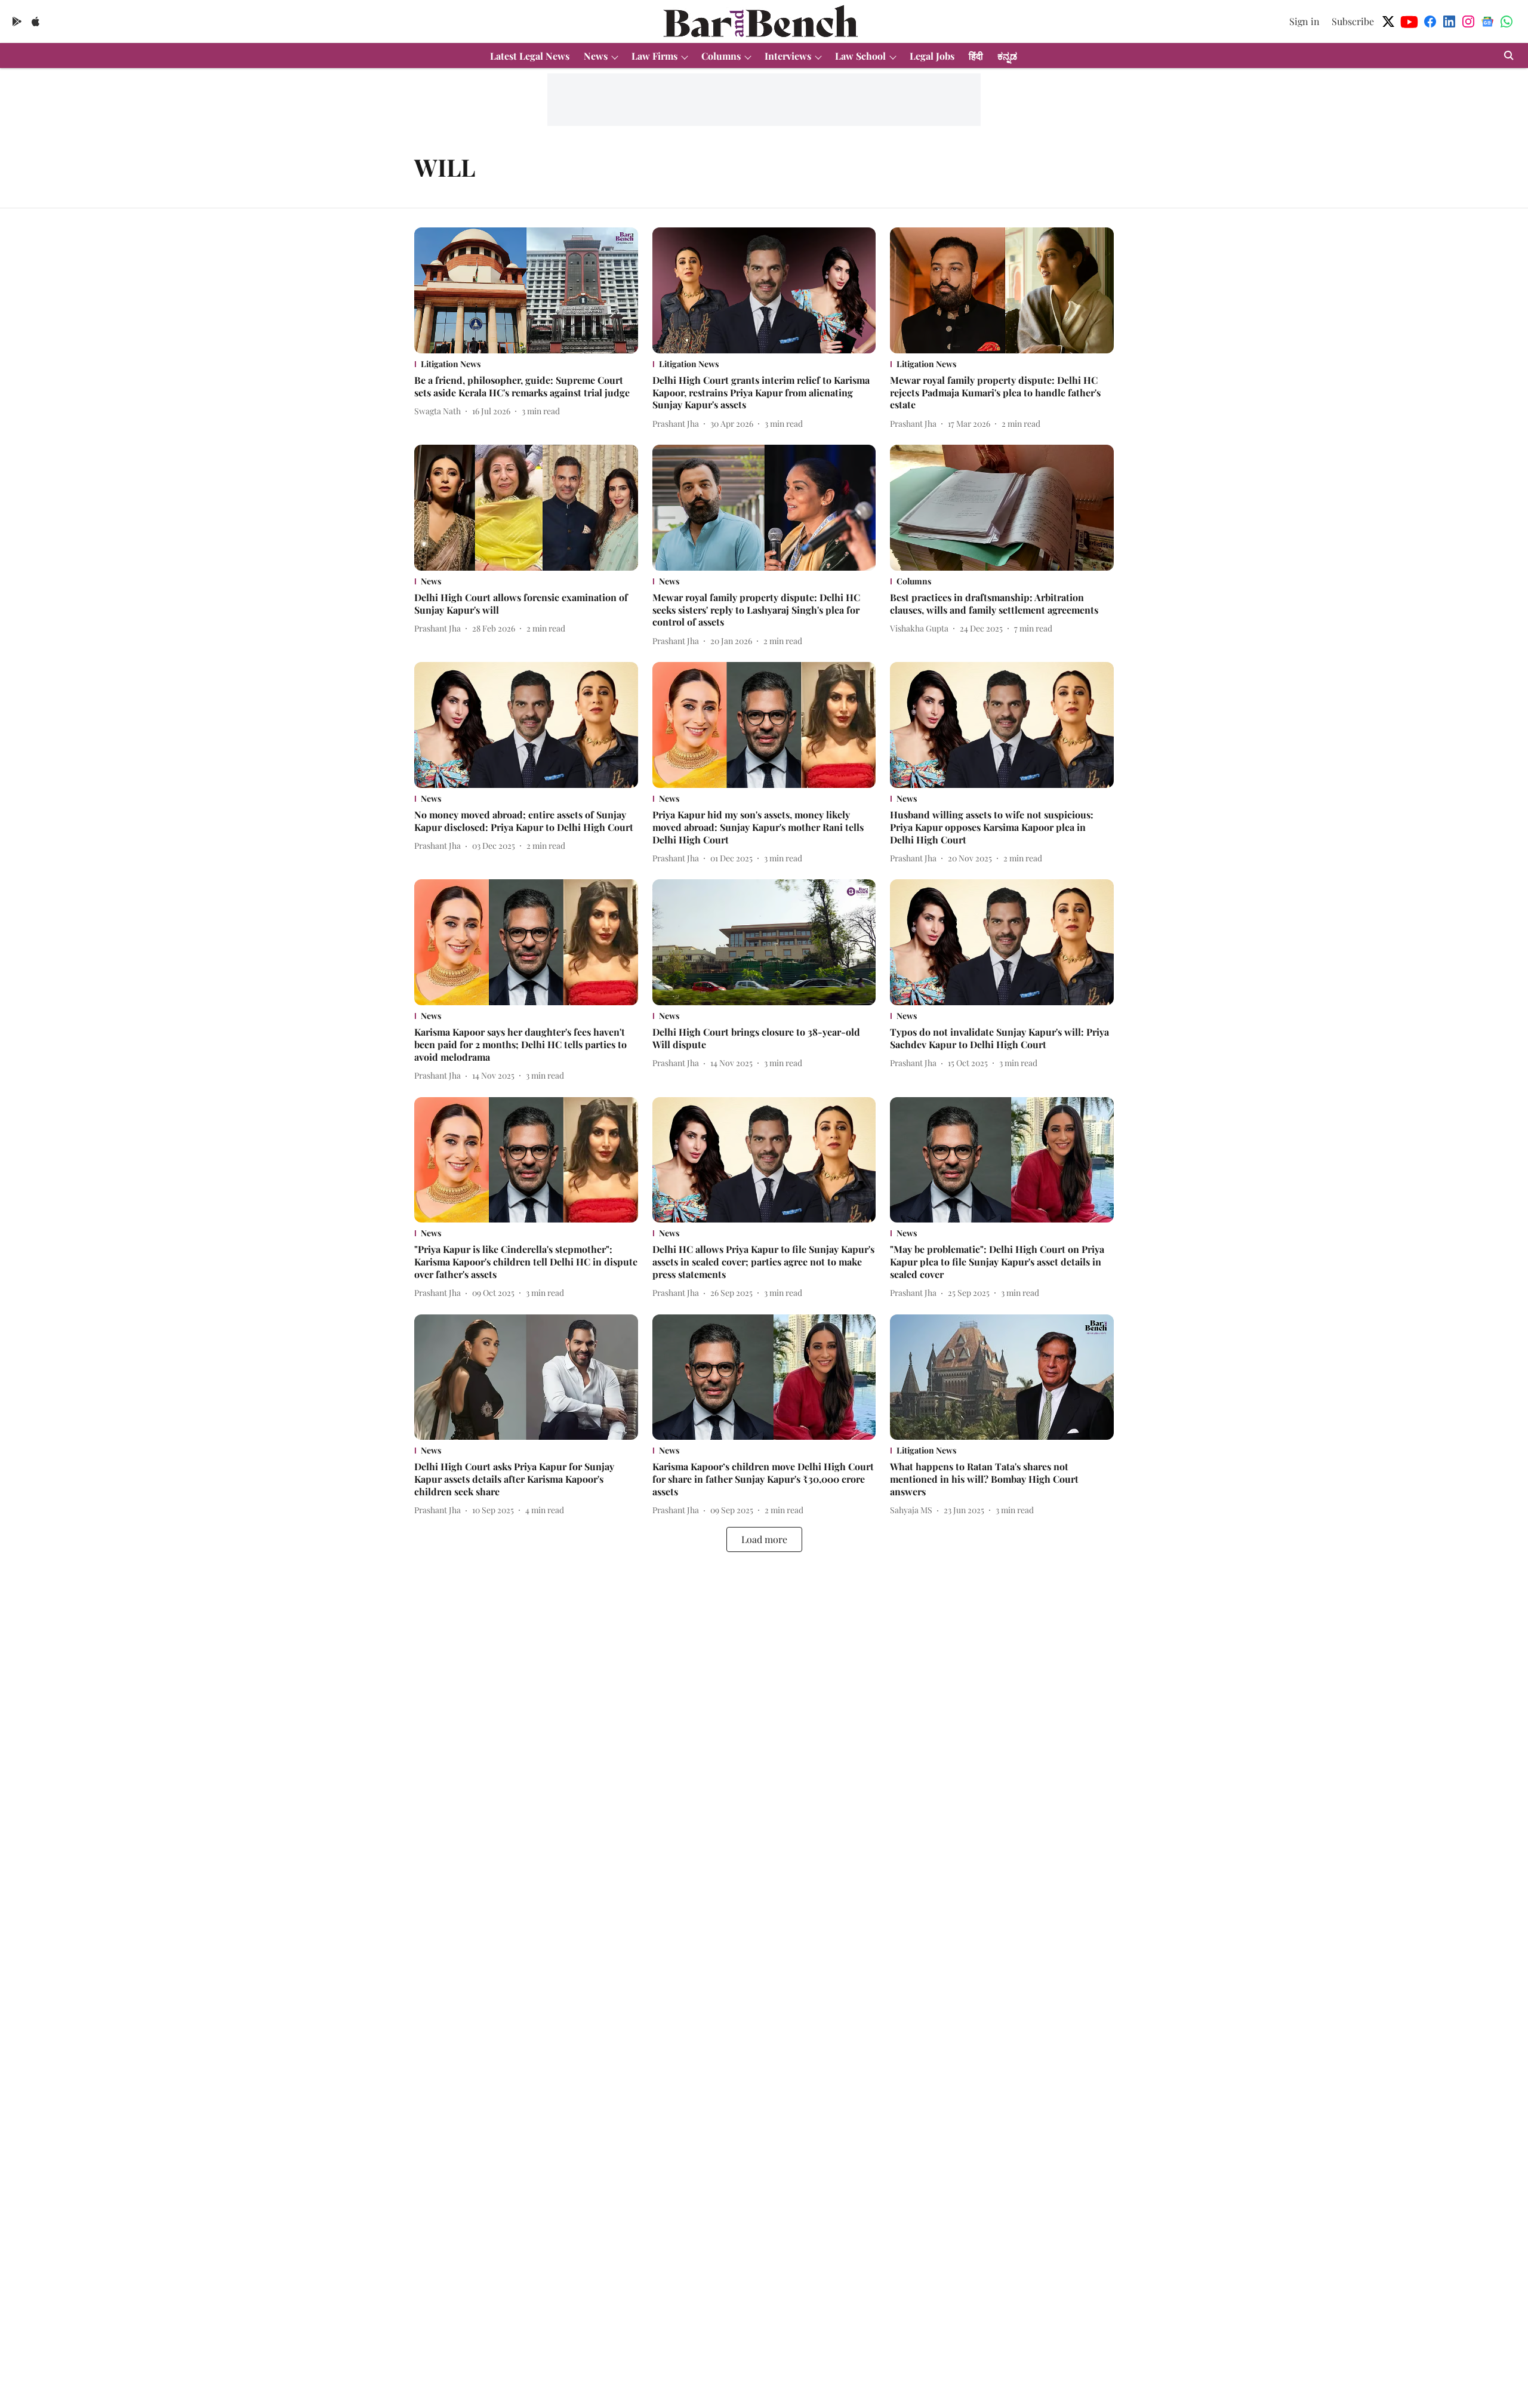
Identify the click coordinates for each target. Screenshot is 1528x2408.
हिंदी (976, 56)
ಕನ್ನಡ (1007, 56)
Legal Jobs (932, 56)
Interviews (788, 56)
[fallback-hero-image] (526, 290)
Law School (860, 56)
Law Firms (654, 56)
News (596, 56)
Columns (721, 56)
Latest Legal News (530, 56)
